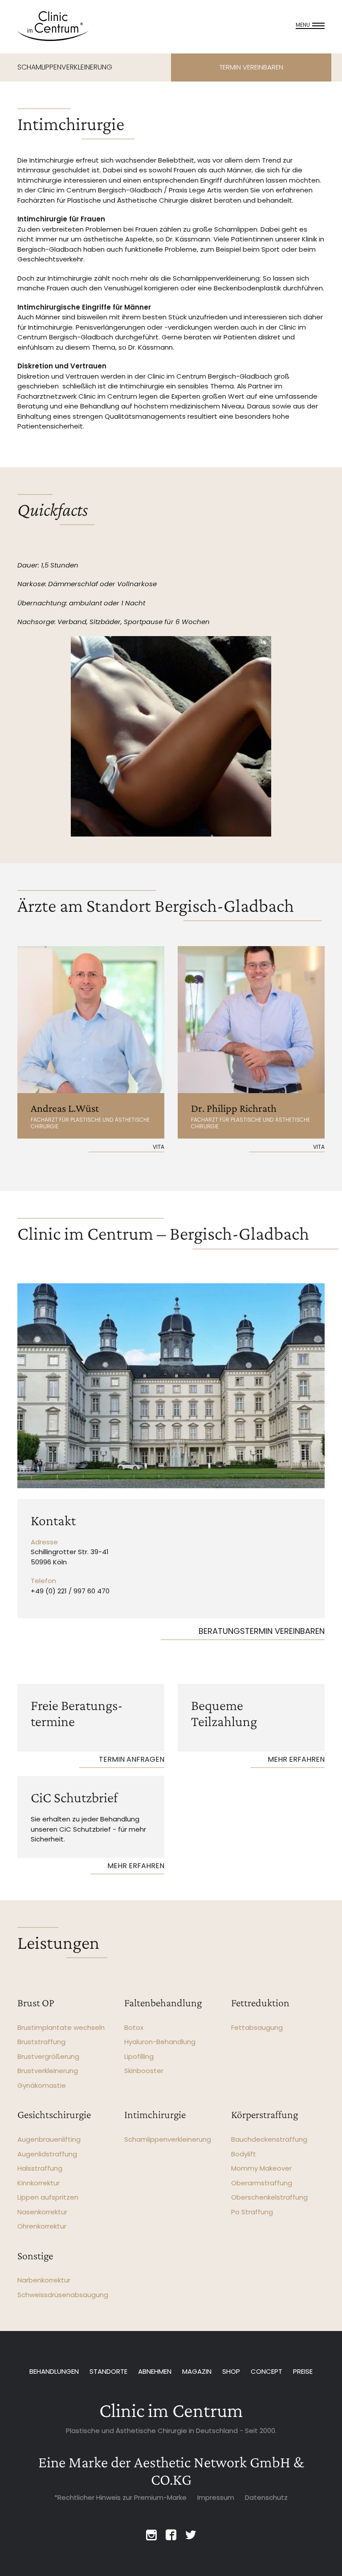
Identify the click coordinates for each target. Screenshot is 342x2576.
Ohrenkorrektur (42, 2226)
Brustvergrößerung (48, 2056)
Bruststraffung (41, 2042)
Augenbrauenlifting (49, 2139)
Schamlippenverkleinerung (168, 2139)
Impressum (216, 2497)
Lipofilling (139, 2056)
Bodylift (244, 2154)
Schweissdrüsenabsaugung (63, 2295)
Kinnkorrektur (39, 2183)
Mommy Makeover (261, 2168)
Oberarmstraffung (262, 2183)
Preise (303, 2371)
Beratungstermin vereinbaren (262, 1631)
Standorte (108, 2371)
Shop (231, 2371)
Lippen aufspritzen (48, 2197)
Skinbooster (144, 2071)
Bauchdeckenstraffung (269, 2139)
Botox (134, 2027)
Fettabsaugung (257, 2027)
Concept (267, 2371)
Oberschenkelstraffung (269, 2197)
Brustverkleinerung (48, 2071)
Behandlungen (54, 2371)
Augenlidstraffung (47, 2154)
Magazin (197, 2371)
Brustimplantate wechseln (61, 2027)
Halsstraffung (40, 2168)
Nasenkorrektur (42, 2212)
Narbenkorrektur (44, 2280)
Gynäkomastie (42, 2085)
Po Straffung (252, 2212)
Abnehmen (155, 2371)
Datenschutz (266, 2497)
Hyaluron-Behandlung (160, 2042)
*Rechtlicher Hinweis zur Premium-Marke (120, 2497)
